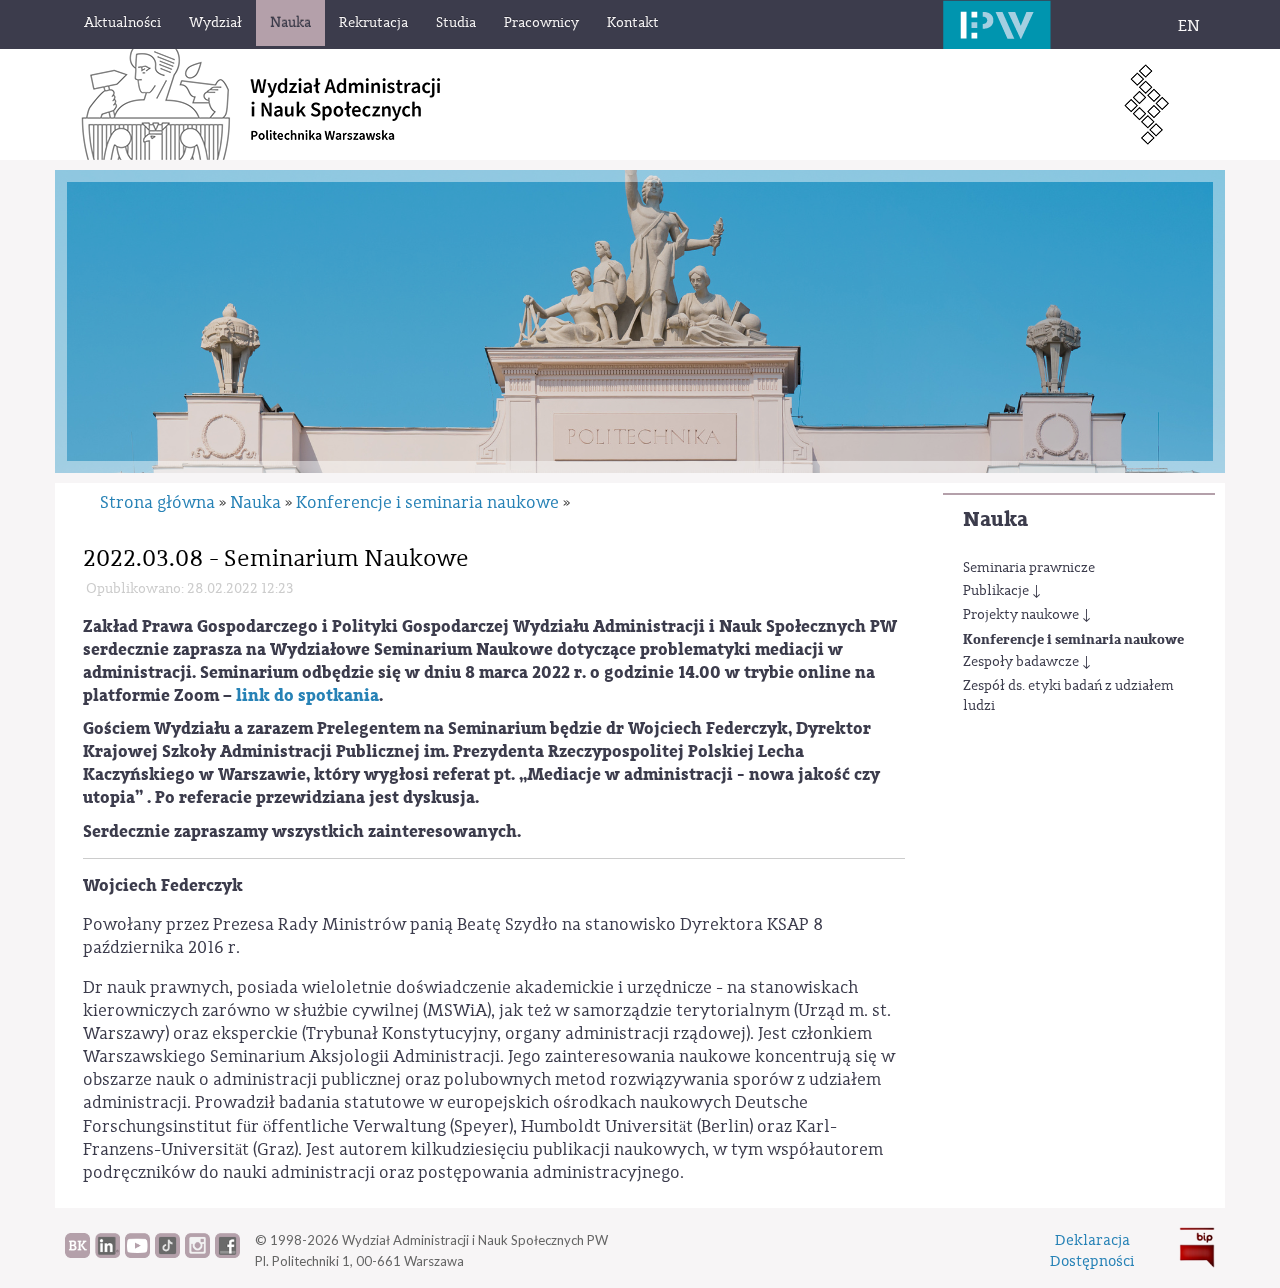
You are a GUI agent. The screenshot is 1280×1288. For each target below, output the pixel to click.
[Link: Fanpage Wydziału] (227, 1253)
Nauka (995, 519)
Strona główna (157, 502)
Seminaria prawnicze (1029, 568)
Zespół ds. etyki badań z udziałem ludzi (1068, 696)
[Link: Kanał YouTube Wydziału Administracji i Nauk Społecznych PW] (137, 1253)
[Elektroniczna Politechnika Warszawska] (997, 24)
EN (1189, 26)
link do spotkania (307, 695)
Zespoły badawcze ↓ (1027, 662)
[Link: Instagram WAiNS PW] (197, 1253)
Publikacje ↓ (1002, 591)
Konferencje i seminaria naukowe (1073, 639)
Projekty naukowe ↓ (1027, 615)
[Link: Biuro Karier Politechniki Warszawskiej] (77, 1253)
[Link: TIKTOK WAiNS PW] (167, 1253)
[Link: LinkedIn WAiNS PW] (107, 1253)
